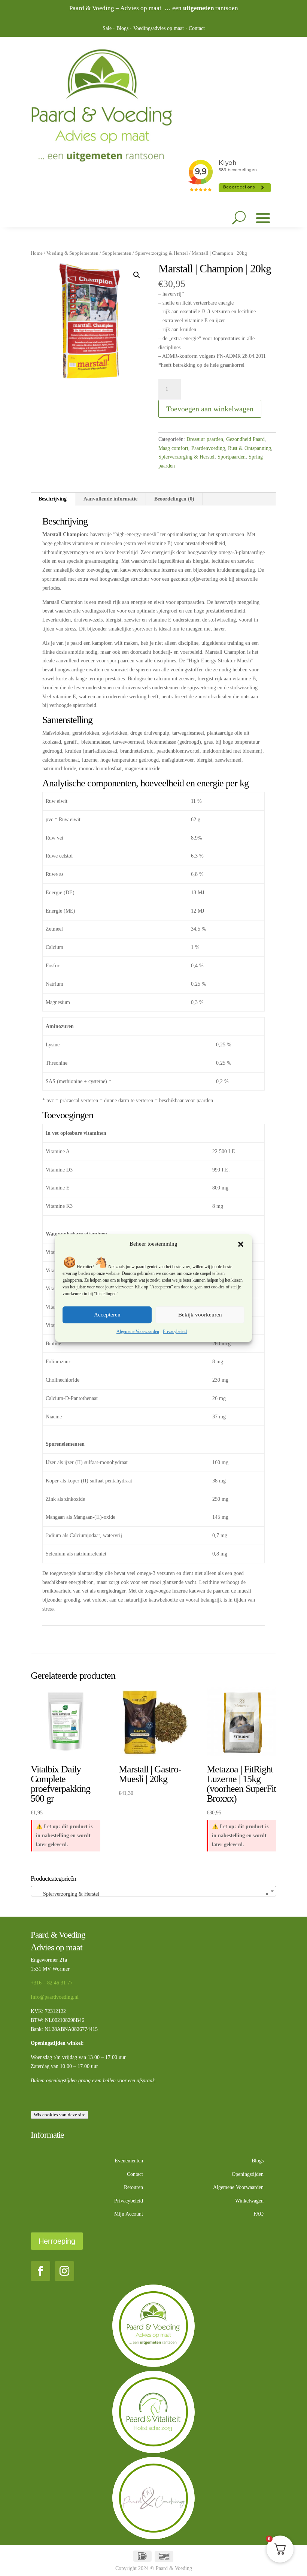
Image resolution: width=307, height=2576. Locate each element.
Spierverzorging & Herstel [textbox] (151, 1894)
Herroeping (57, 2241)
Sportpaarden (232, 457)
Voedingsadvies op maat (159, 28)
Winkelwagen (249, 2201)
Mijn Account (129, 2214)
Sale (107, 28)
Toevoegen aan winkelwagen (210, 409)
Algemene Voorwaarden (138, 1331)
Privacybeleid (175, 1331)
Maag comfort (173, 448)
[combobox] (153, 1891)
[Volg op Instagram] (64, 2271)
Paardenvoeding (208, 448)
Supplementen (117, 253)
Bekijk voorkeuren (200, 1315)
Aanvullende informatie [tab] (110, 499)
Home (37, 253)
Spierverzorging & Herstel (162, 253)
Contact (197, 28)
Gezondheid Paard (245, 439)
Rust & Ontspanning (250, 448)
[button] (241, 1244)
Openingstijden (248, 2174)
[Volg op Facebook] (40, 2271)
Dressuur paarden (205, 439)
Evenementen (129, 2161)
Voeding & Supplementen (72, 253)
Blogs (122, 28)
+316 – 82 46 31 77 (52, 1983)
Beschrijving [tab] (53, 499)
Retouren (133, 2187)
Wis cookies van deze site (60, 2115)
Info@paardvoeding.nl (55, 1997)
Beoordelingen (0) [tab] (174, 499)
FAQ (259, 2214)
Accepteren (107, 1315)
